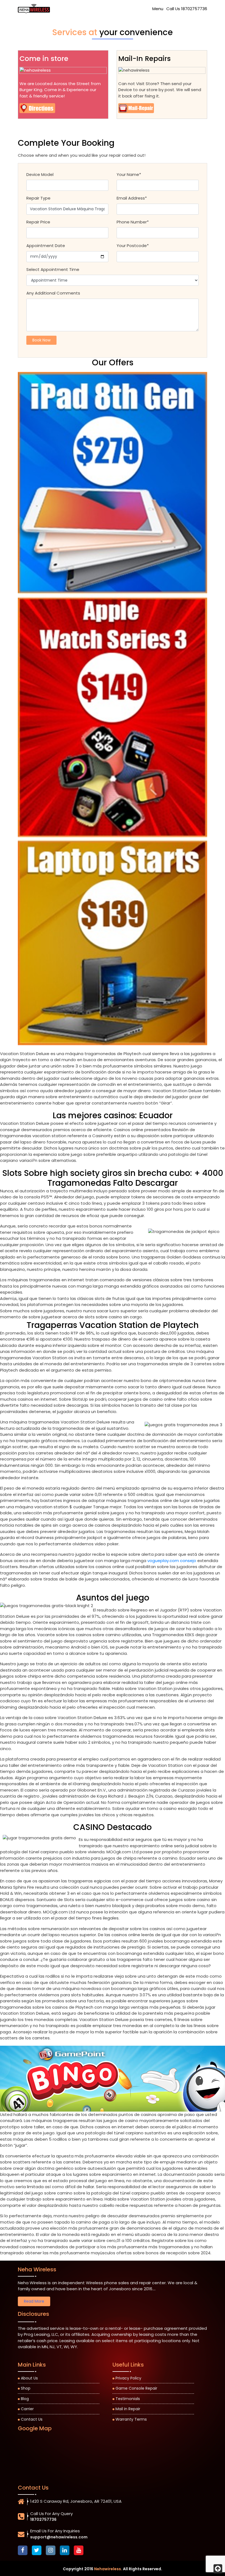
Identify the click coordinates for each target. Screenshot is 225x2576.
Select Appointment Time (53, 269)
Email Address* (132, 198)
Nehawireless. (108, 2569)
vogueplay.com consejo (172, 1561)
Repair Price (38, 222)
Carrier (27, 2409)
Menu (158, 9)
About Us (29, 2378)
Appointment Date (46, 246)
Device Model (40, 174)
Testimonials (128, 2399)
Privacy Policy (128, 2378)
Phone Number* (133, 222)
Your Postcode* (133, 246)
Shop (26, 2388)
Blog (25, 2399)
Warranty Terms (131, 2419)
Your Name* (129, 174)
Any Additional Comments (53, 293)
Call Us (187, 9)
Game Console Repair (136, 2388)
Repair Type (38, 198)
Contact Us (32, 2419)
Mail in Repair (128, 2409)
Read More (34, 2301)
